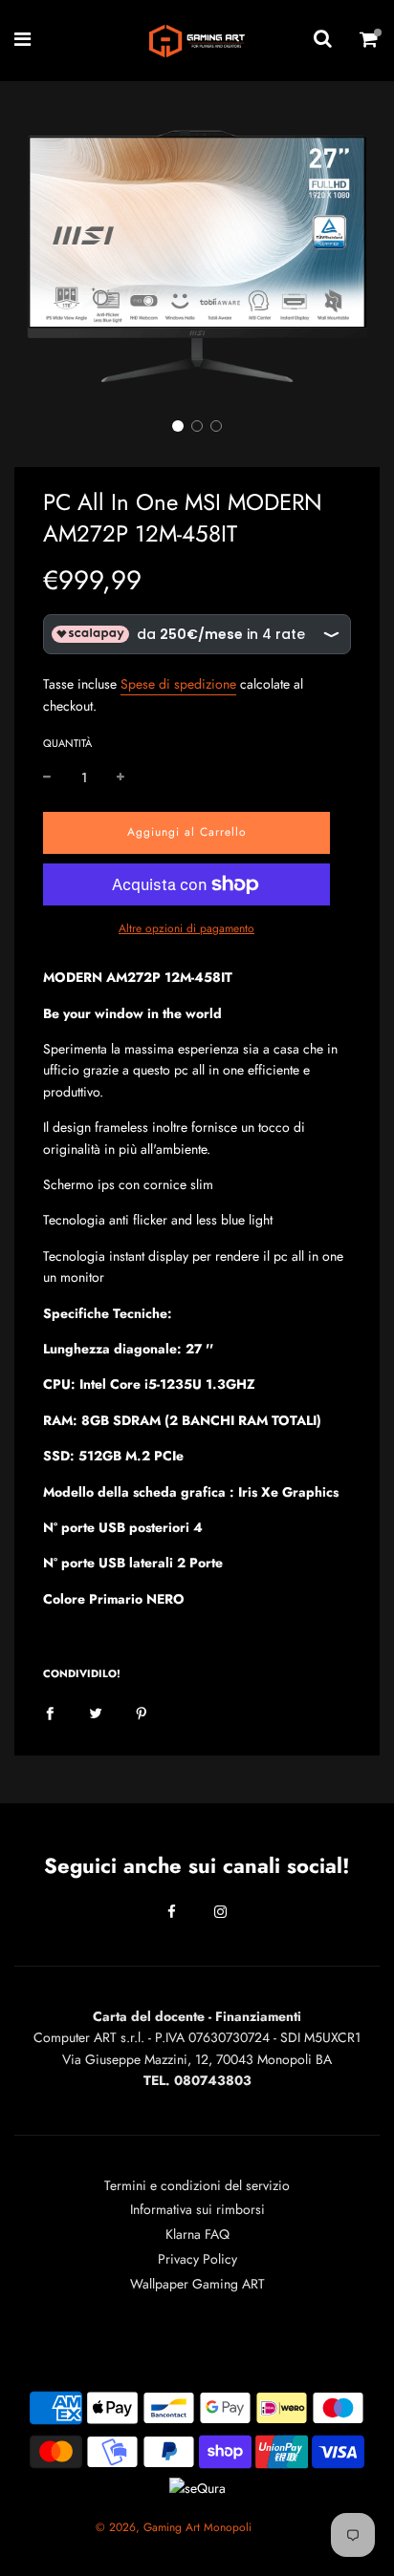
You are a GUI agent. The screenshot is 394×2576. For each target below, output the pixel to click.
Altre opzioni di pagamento (186, 928)
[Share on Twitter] (96, 1712)
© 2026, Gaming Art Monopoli (174, 2527)
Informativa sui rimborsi (197, 2209)
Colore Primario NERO (114, 1599)
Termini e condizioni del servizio (197, 2185)
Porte (206, 1563)
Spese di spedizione (178, 684)
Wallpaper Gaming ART (197, 2284)
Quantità (67, 743)
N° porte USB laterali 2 (116, 1563)
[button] (178, 426)
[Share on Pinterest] (142, 1712)
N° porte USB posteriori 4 (123, 1527)
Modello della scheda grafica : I (142, 1492)
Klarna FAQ (197, 2234)
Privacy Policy (197, 2259)
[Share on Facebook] (50, 1712)
